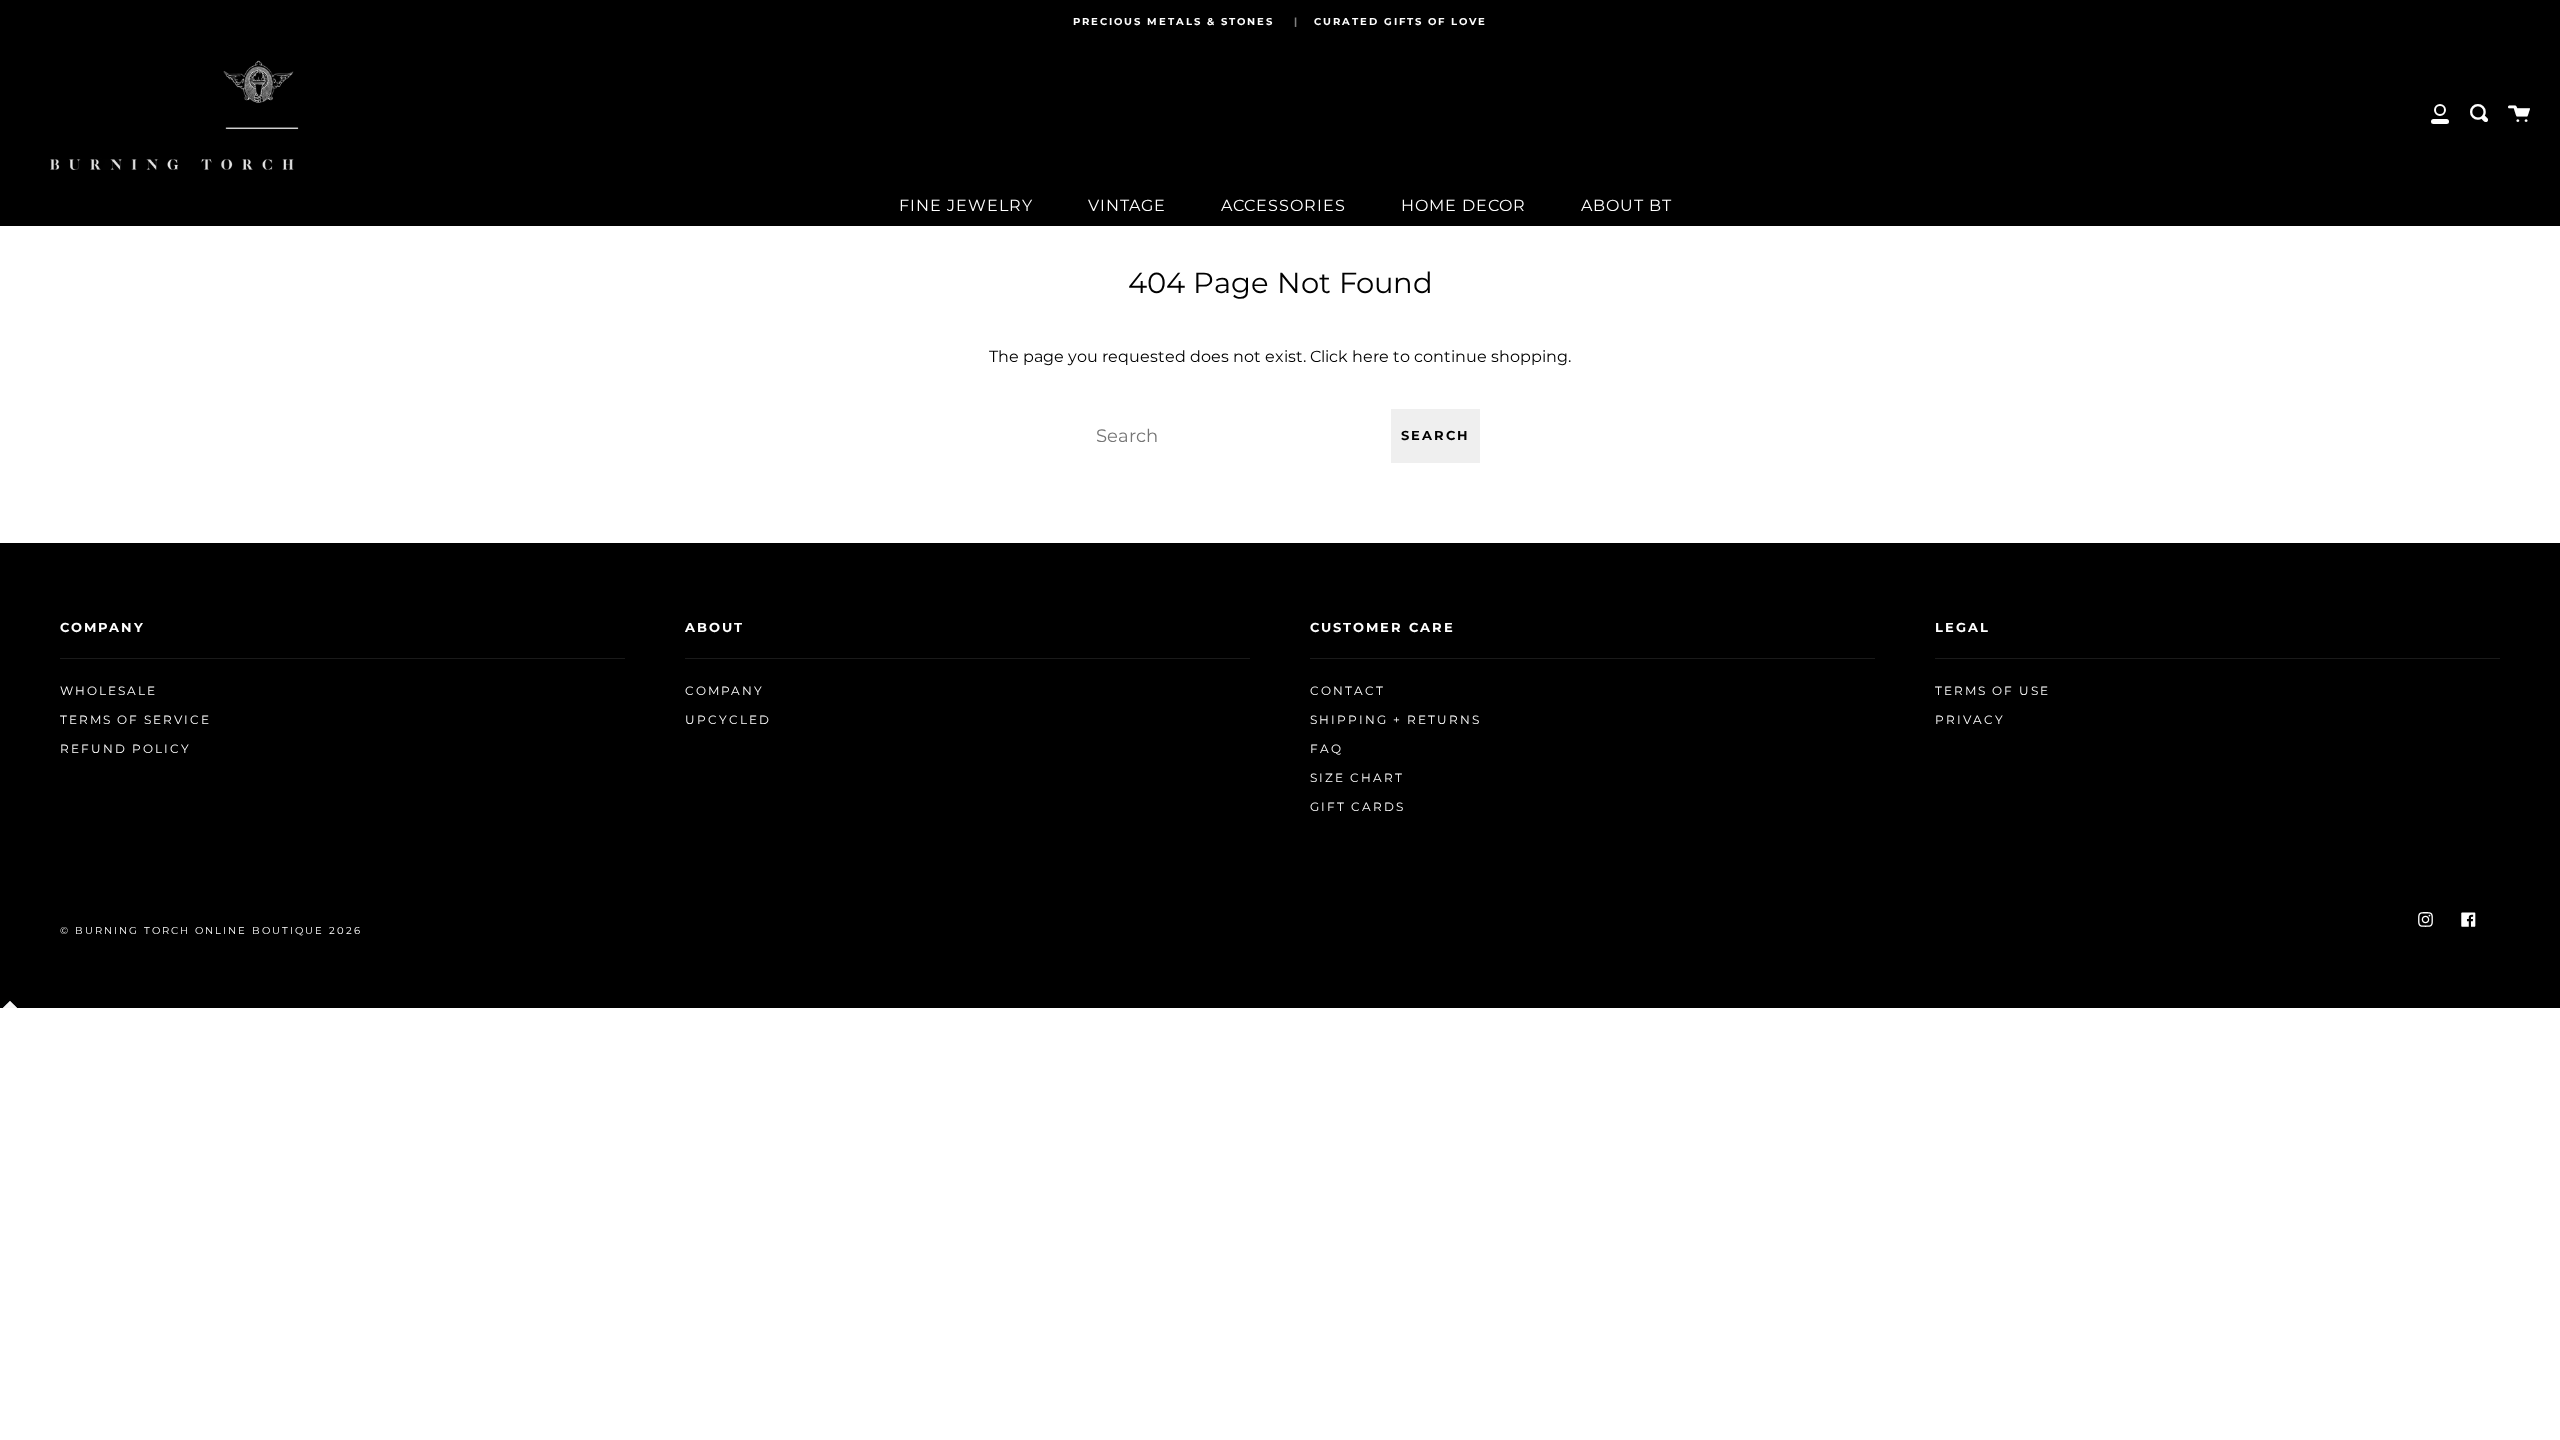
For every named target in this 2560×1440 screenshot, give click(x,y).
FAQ (1326, 749)
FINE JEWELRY (966, 205)
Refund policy (125, 749)
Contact (1347, 691)
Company (724, 691)
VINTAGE (1127, 205)
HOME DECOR (1463, 205)
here (1370, 356)
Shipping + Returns (1395, 720)
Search (1435, 435)
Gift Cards (1357, 807)
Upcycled (728, 720)
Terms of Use (1992, 691)
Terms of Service (135, 720)
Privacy (1970, 720)
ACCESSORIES (1283, 205)
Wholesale (108, 691)
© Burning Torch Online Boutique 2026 (211, 930)
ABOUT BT (1626, 205)
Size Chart (1357, 778)
